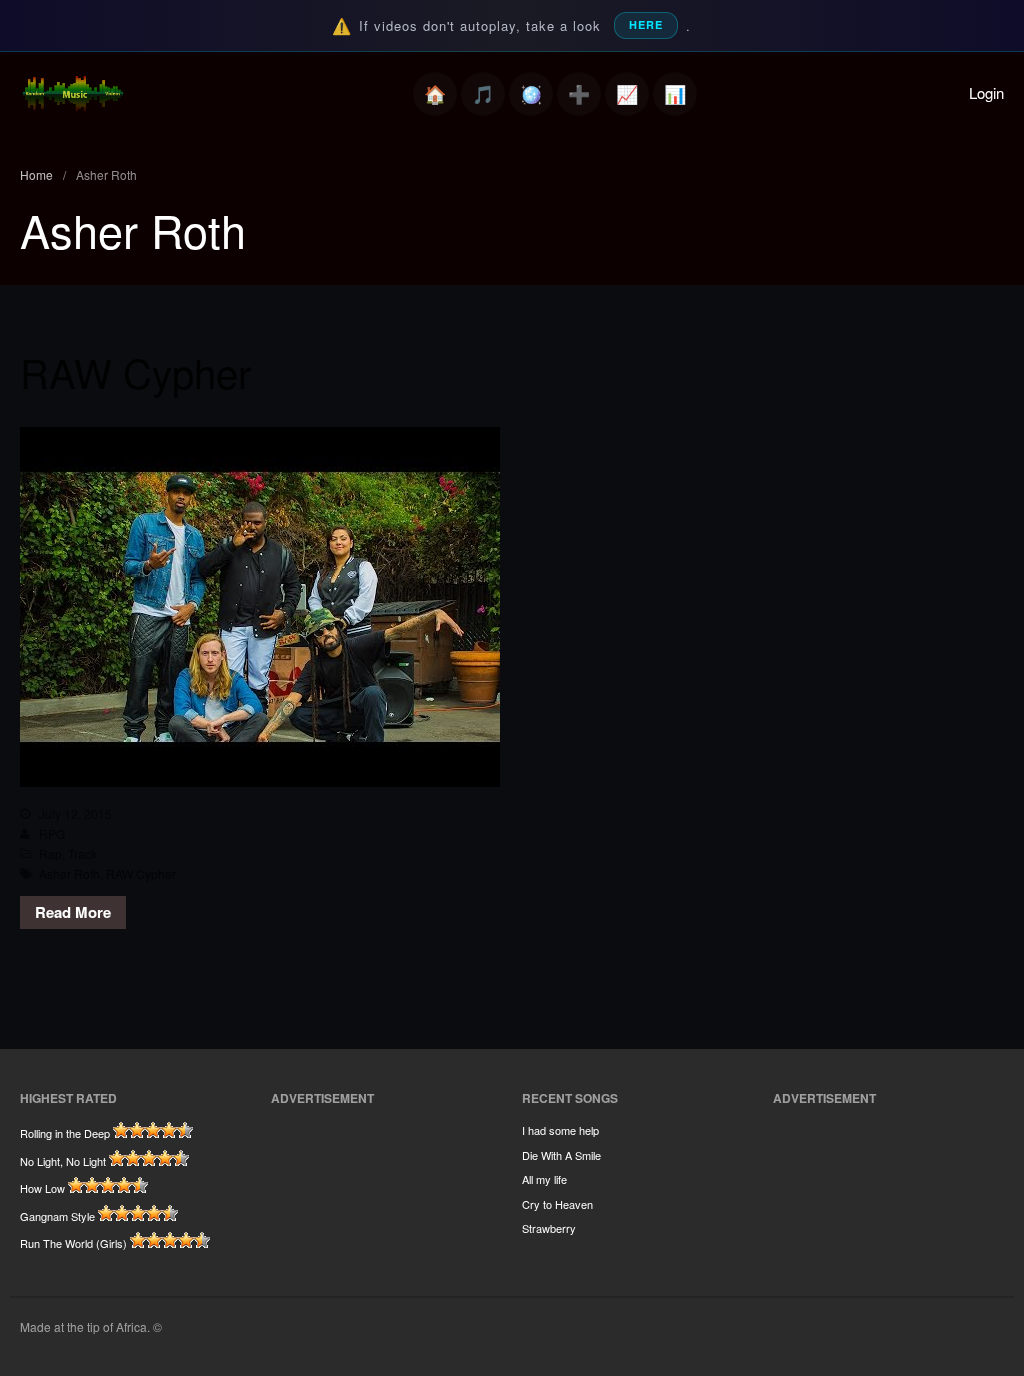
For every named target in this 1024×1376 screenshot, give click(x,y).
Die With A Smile (561, 1155)
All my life (544, 1179)
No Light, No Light (63, 1161)
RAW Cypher (135, 371)
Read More (73, 912)
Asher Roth (69, 873)
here (646, 24)
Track (82, 853)
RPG (52, 833)
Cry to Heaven (557, 1204)
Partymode (531, 94)
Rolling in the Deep (65, 1133)
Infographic (675, 94)
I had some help (560, 1130)
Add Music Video (579, 94)
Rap (50, 853)
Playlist (483, 94)
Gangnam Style (57, 1216)
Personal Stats (627, 94)
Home (435, 94)
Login (986, 92)
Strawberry (549, 1228)
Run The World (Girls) (73, 1243)
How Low (42, 1188)
